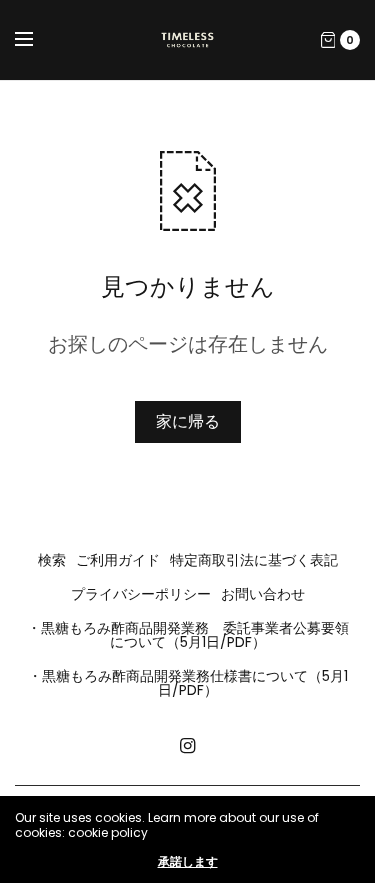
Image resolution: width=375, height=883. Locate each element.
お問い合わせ (263, 594)
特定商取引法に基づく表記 (254, 560)
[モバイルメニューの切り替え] (37, 40)
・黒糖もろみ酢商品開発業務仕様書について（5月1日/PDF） (188, 683)
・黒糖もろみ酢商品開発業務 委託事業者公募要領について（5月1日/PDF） (188, 635)
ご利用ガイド (118, 560)
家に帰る (188, 421)
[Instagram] (188, 746)
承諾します (188, 862)
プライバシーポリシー (141, 594)
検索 (52, 560)
